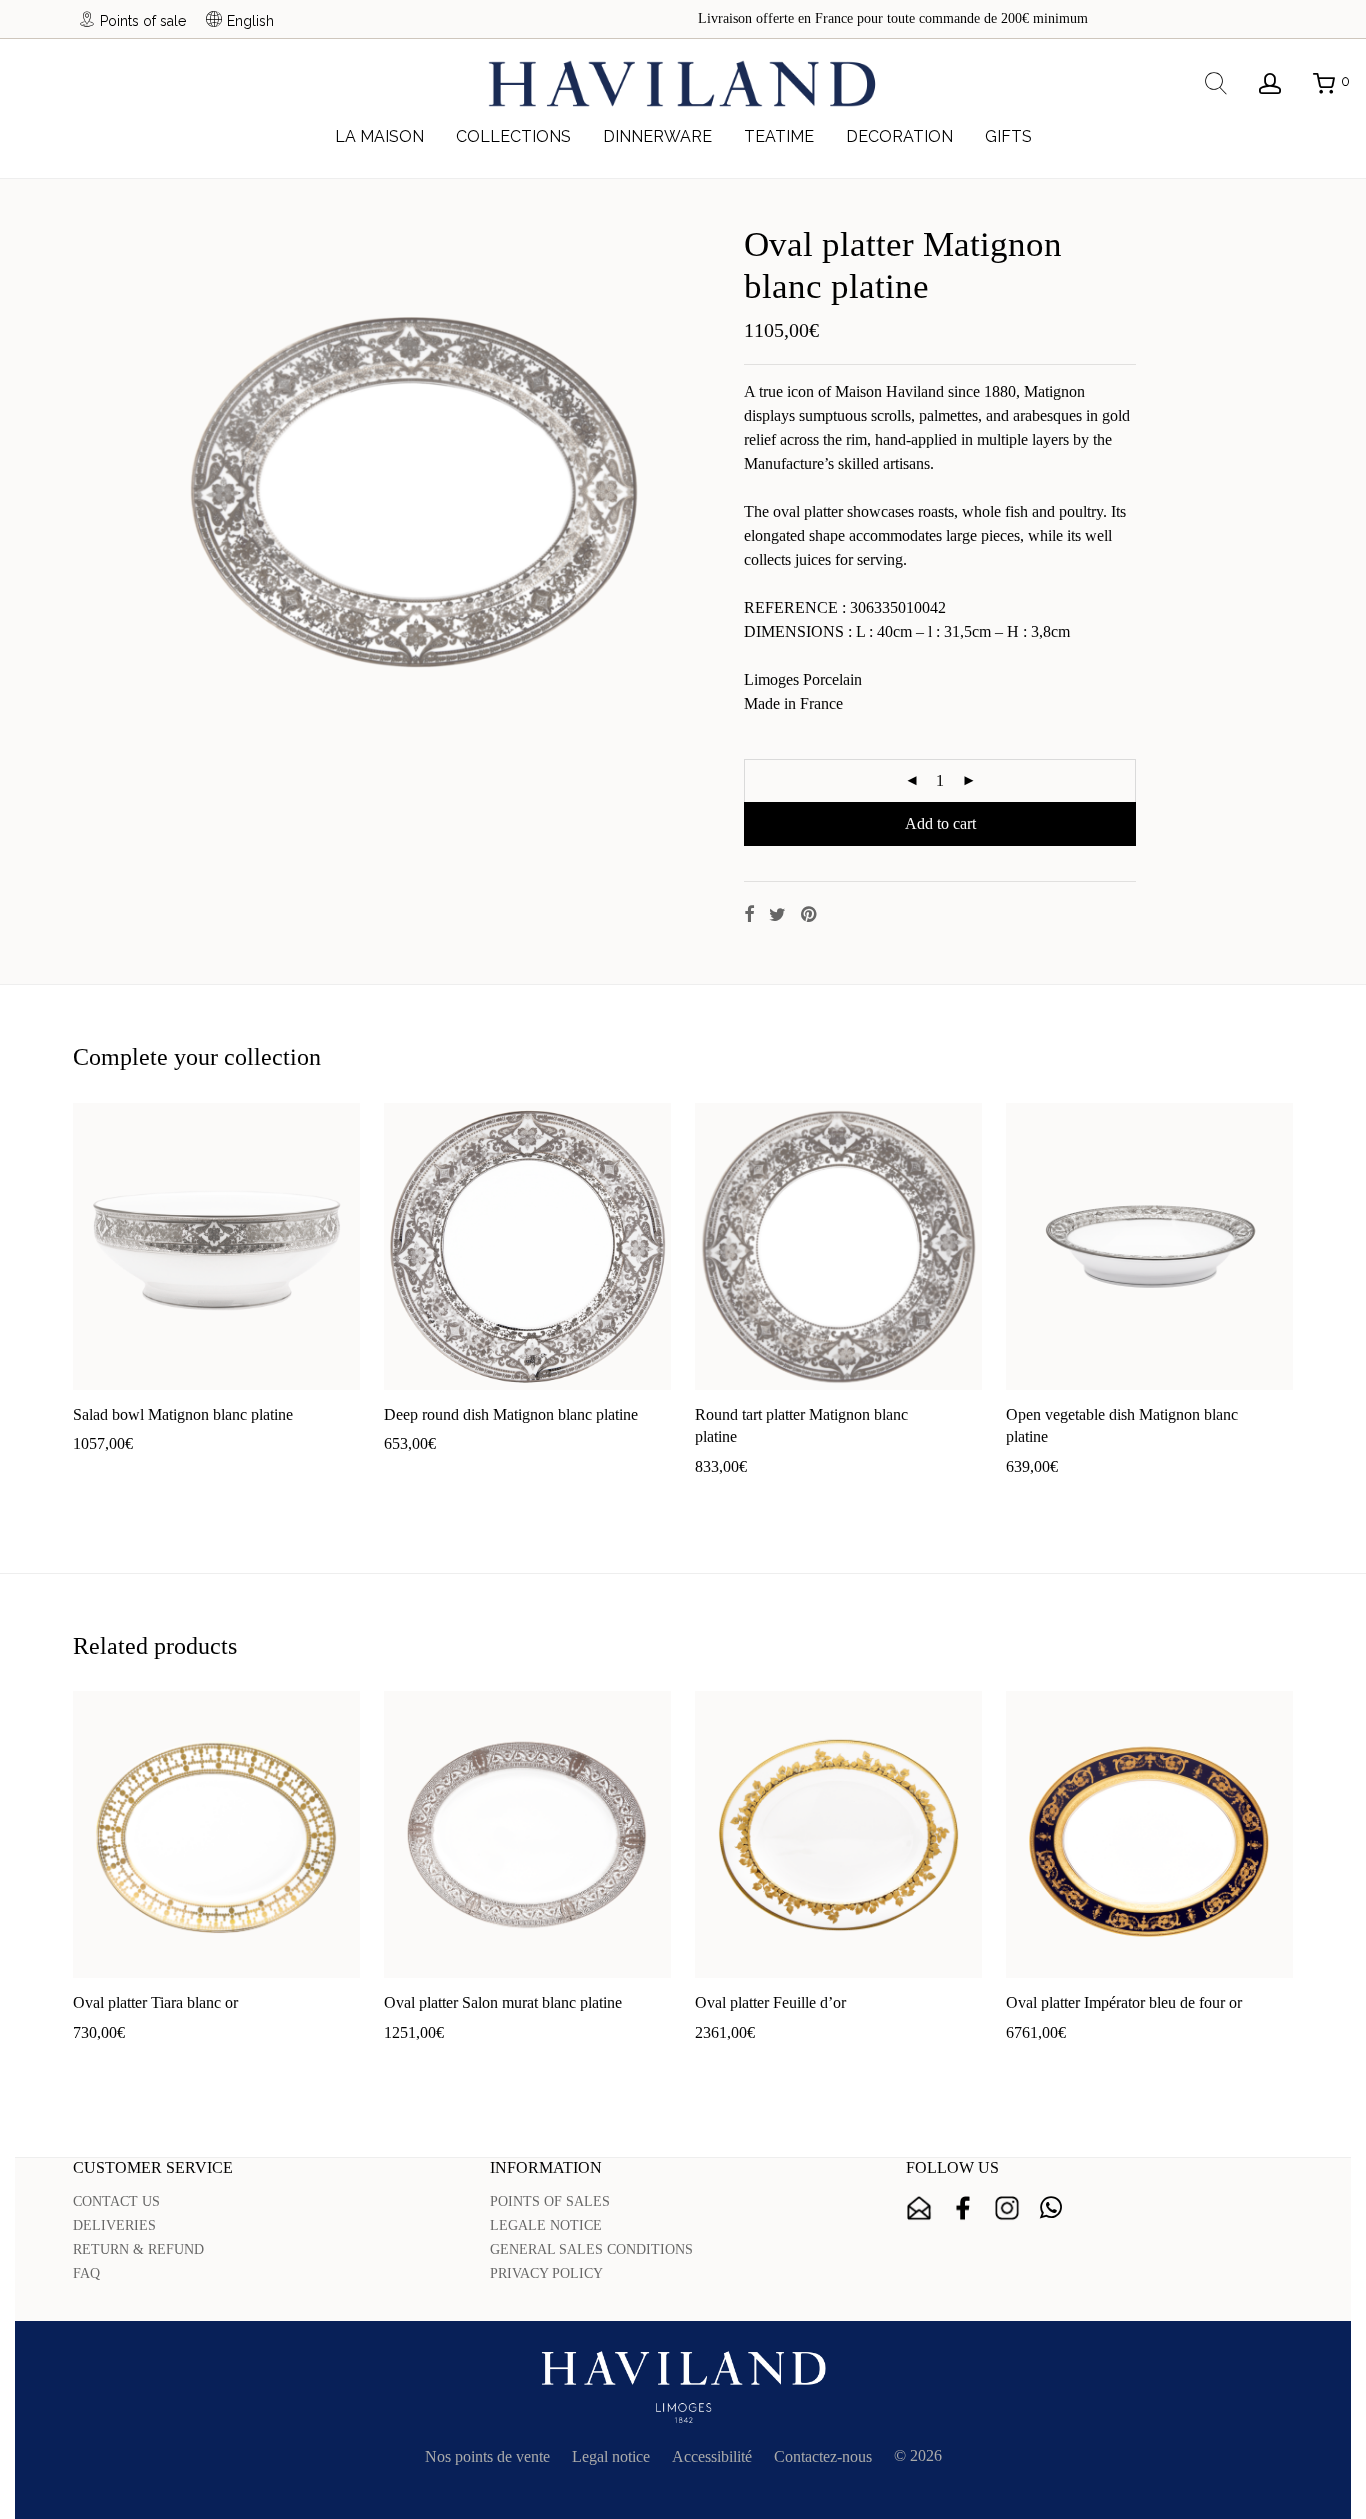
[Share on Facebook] (749, 915)
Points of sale (143, 20)
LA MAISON (379, 136)
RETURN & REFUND (138, 2249)
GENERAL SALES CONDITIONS (591, 2249)
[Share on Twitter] (777, 915)
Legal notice (611, 2456)
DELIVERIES (114, 2225)
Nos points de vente (487, 2456)
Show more (180, 1475)
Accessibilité (712, 2456)
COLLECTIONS (513, 136)
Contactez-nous (823, 2456)
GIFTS (1008, 136)
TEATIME (779, 136)
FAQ (86, 2273)
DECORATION (899, 136)
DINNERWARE (657, 136)
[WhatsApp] (1051, 2208)
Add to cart (940, 823)
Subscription (919, 2208)
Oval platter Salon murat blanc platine (503, 2002)
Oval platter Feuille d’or (770, 2002)
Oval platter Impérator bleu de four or (1124, 2002)
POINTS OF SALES (550, 2201)
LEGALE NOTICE (546, 2225)
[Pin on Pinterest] (810, 915)
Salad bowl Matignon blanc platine (183, 1414)
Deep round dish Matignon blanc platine (511, 1414)
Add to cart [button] (98, 1475)
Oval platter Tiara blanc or (155, 2002)
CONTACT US (116, 2201)
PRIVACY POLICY (546, 2273)
